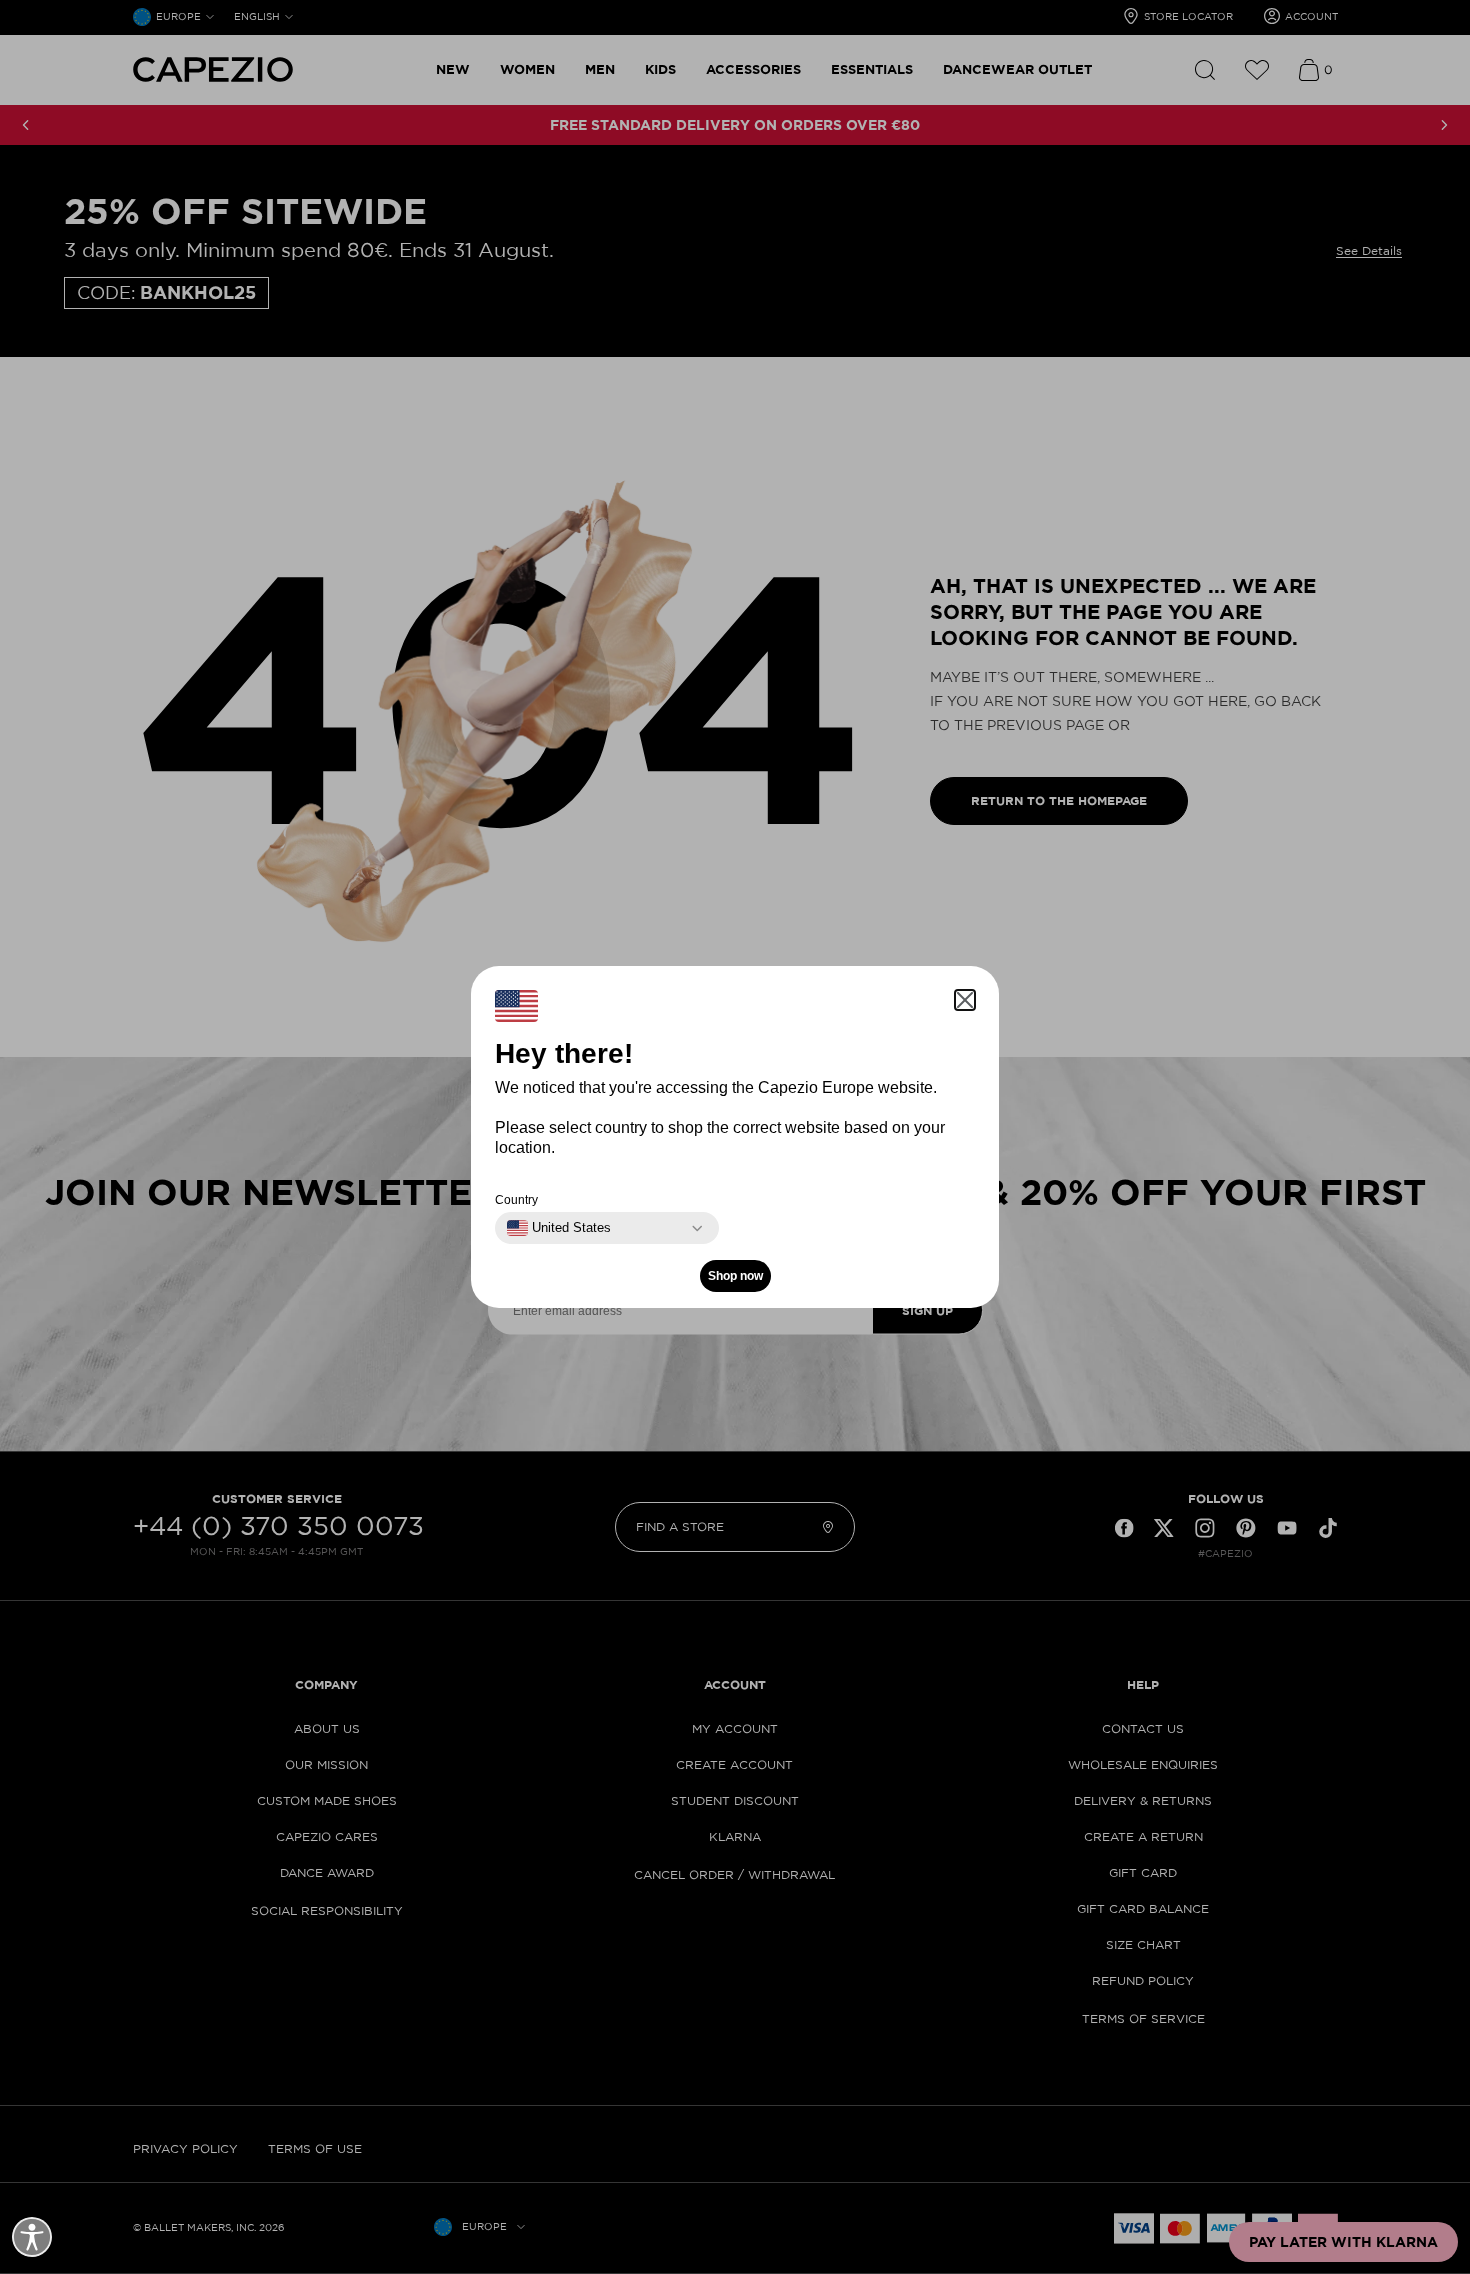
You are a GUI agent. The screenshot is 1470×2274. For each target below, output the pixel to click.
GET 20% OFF (540, 1278)
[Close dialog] (1107, 978)
